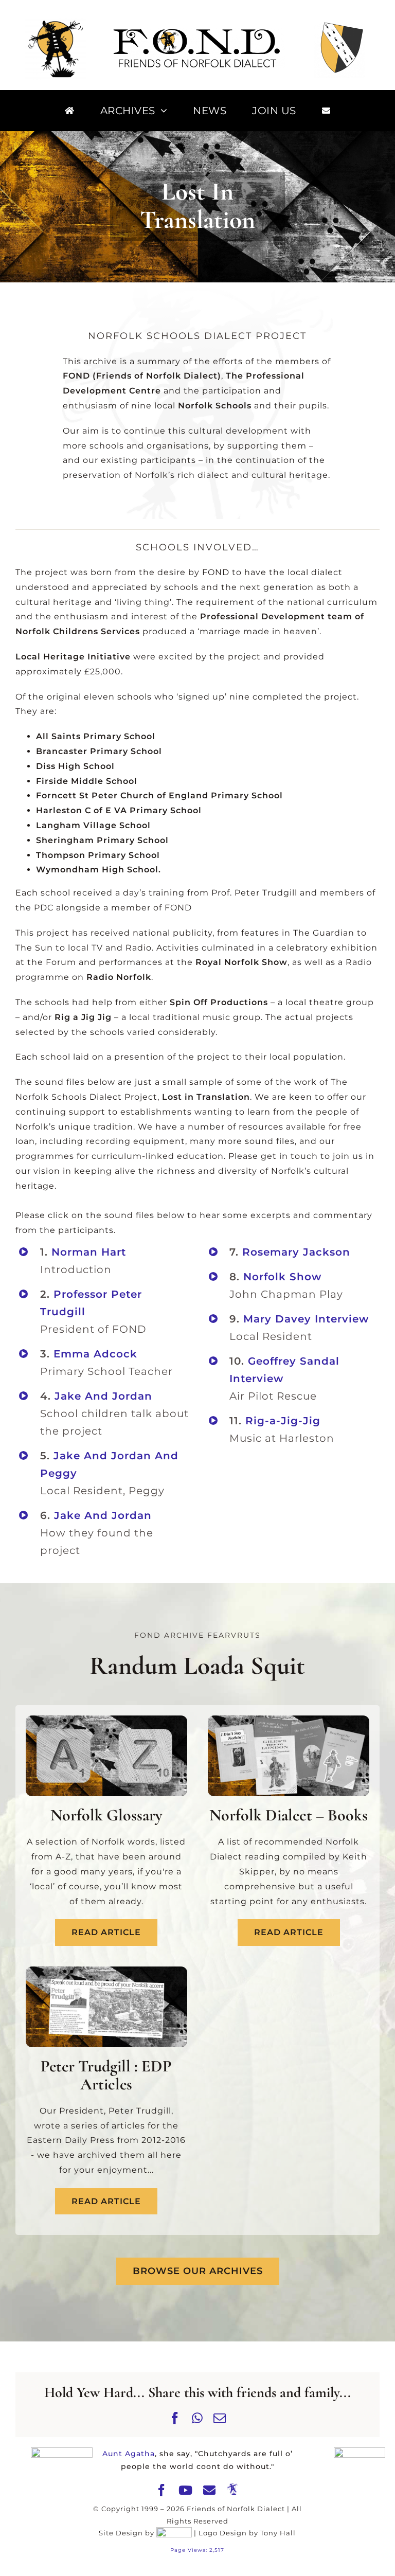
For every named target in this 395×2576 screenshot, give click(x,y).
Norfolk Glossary (106, 1815)
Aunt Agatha (129, 2454)
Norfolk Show (282, 1277)
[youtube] (186, 2490)
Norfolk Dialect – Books (289, 1815)
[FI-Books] (289, 1719)
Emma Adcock (95, 1354)
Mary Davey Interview (306, 1319)
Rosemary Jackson (296, 1252)
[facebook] (162, 2490)
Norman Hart (89, 1252)
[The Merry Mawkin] (233, 2490)
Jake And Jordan (103, 1396)
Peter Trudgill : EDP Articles (106, 2075)
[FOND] (197, 32)
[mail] (210, 2490)
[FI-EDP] (106, 1970)
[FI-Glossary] (106, 1719)
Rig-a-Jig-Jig (283, 1421)
